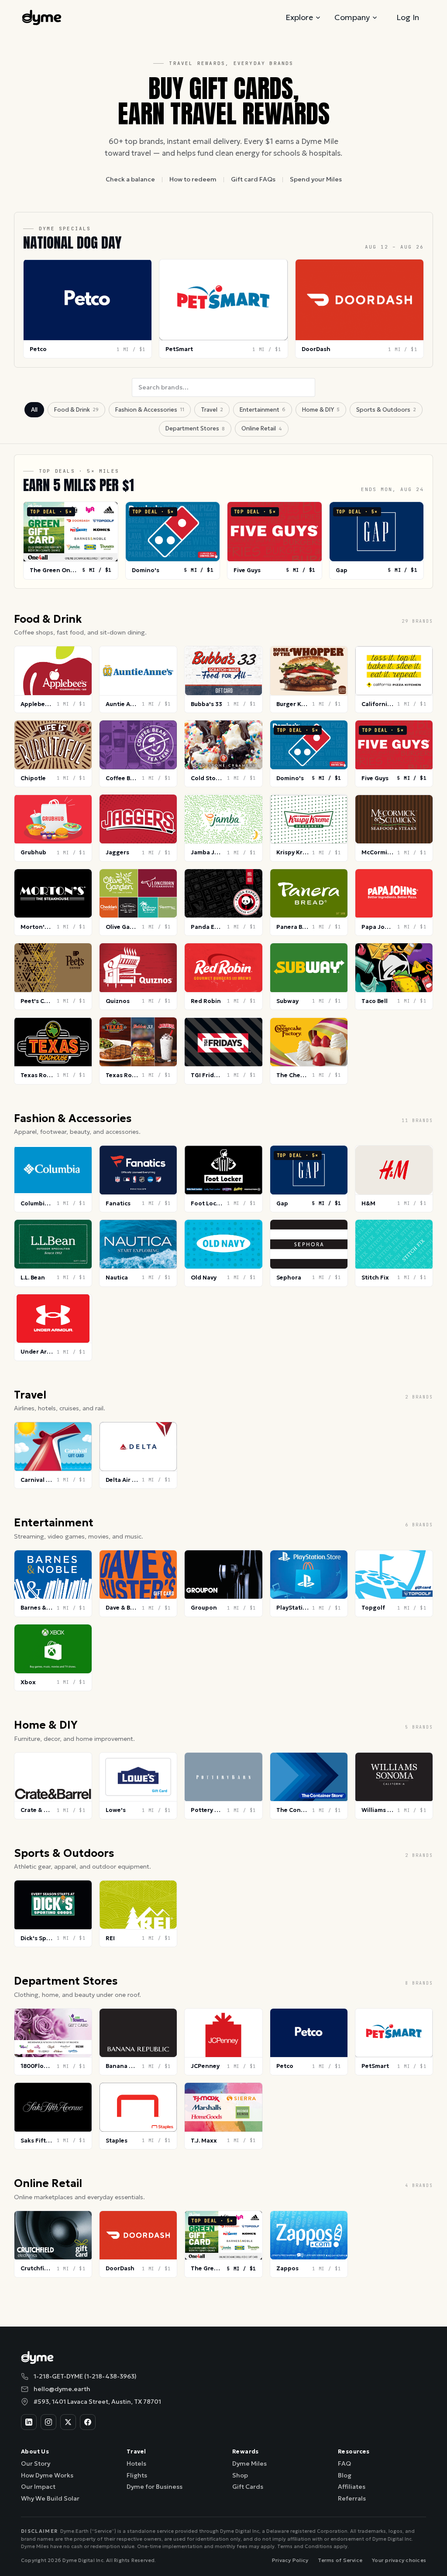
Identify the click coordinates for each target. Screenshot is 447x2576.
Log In (408, 17)
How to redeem (193, 179)
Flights (137, 2475)
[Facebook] (88, 2422)
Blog (345, 2475)
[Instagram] (48, 2422)
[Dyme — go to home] (42, 17)
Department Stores (195, 428)
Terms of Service (340, 2560)
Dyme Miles (249, 2463)
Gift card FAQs (253, 179)
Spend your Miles (316, 179)
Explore (299, 17)
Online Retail (262, 428)
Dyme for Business (155, 2487)
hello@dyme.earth (62, 2389)
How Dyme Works (47, 2475)
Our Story (36, 2463)
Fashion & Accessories (150, 410)
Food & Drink (76, 410)
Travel (212, 410)
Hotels (136, 2463)
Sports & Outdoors (386, 410)
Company (352, 17)
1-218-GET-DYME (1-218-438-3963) (85, 2376)
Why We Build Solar (50, 2498)
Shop (240, 2475)
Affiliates (352, 2487)
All (34, 410)
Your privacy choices (399, 2560)
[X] (68, 2422)
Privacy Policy (290, 2560)
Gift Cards (248, 2487)
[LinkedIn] (29, 2422)
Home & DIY (321, 410)
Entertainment (263, 410)
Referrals (352, 2498)
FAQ (344, 2463)
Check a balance (130, 179)
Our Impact (38, 2487)
